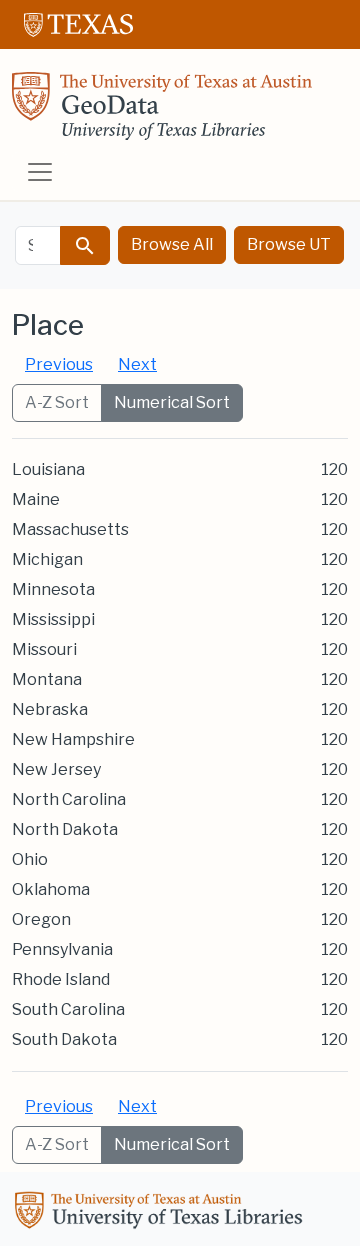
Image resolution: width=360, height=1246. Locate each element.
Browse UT (289, 244)
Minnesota (53, 589)
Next (137, 364)
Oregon (41, 919)
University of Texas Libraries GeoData (162, 112)
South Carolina (68, 1009)
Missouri (44, 649)
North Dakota (65, 829)
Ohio (30, 859)
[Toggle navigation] (40, 172)
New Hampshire (73, 739)
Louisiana (48, 469)
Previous (59, 364)
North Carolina (69, 799)
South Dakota (64, 1039)
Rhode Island (61, 979)
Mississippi (53, 619)
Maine (36, 499)
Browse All (172, 244)
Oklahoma (51, 889)
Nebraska (50, 709)
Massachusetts (70, 529)
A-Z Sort (57, 402)
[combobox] (38, 245)
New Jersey (56, 769)
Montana (47, 679)
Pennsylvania (62, 949)
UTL (162, 1213)
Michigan (47, 559)
